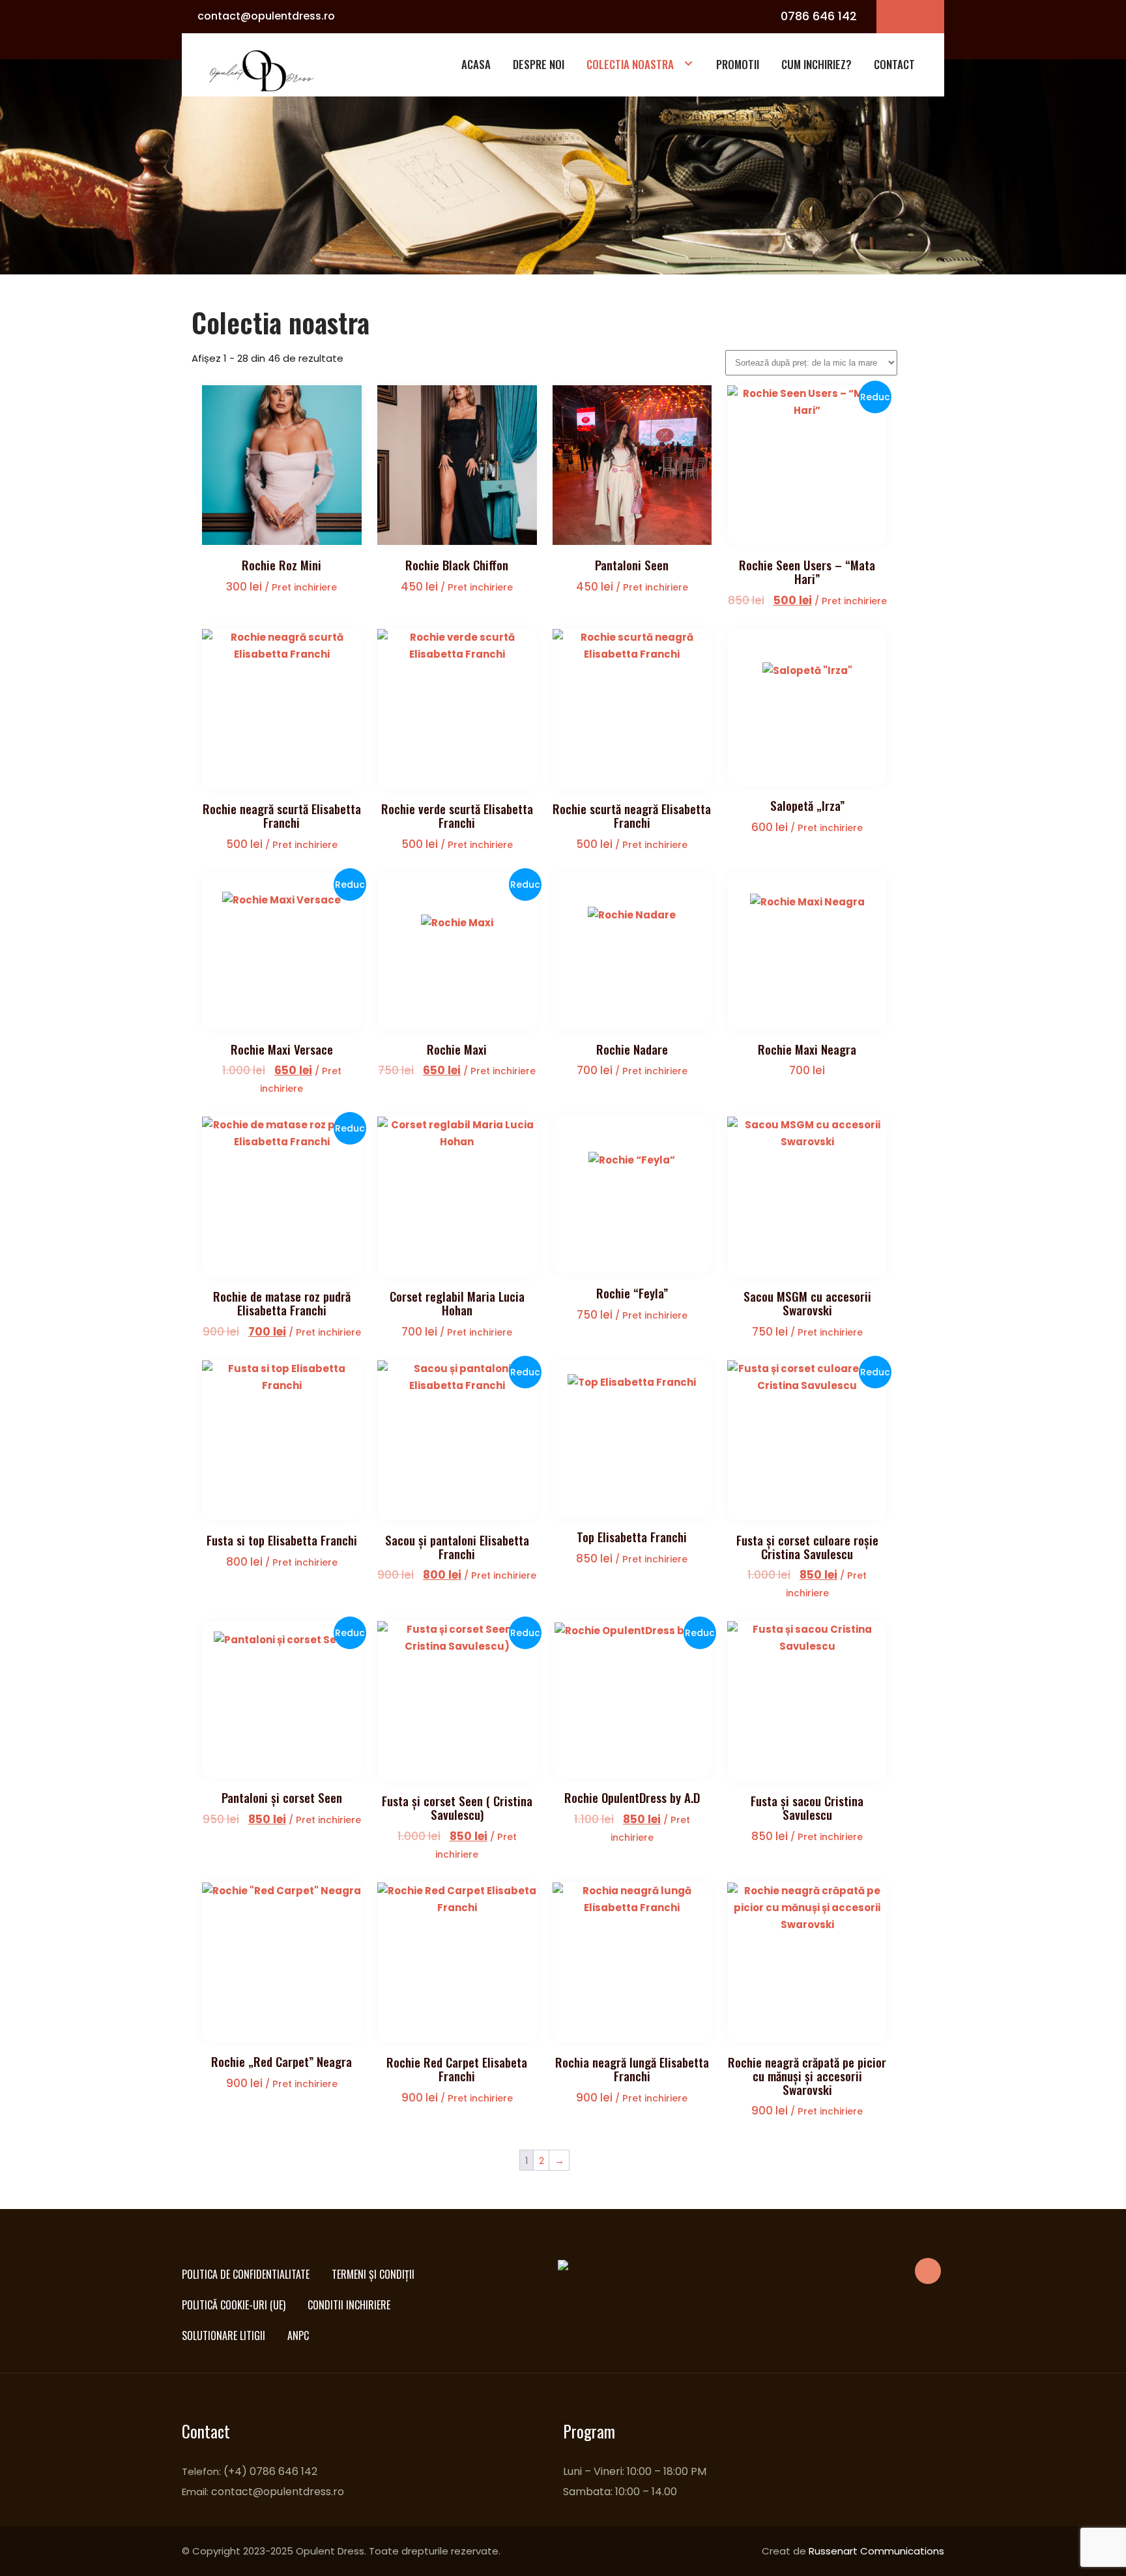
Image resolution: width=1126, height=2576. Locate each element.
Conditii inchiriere (349, 2305)
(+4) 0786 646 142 (270, 2471)
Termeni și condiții (373, 2274)
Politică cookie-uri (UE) (234, 2305)
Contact (894, 64)
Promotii (738, 64)
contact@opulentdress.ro (266, 16)
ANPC (298, 2335)
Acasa (476, 64)
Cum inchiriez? (816, 64)
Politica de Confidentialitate (246, 2274)
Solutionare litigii (224, 2335)
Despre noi (539, 64)
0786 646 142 (819, 16)
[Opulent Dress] (265, 70)
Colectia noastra (630, 64)
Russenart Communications (876, 2551)
